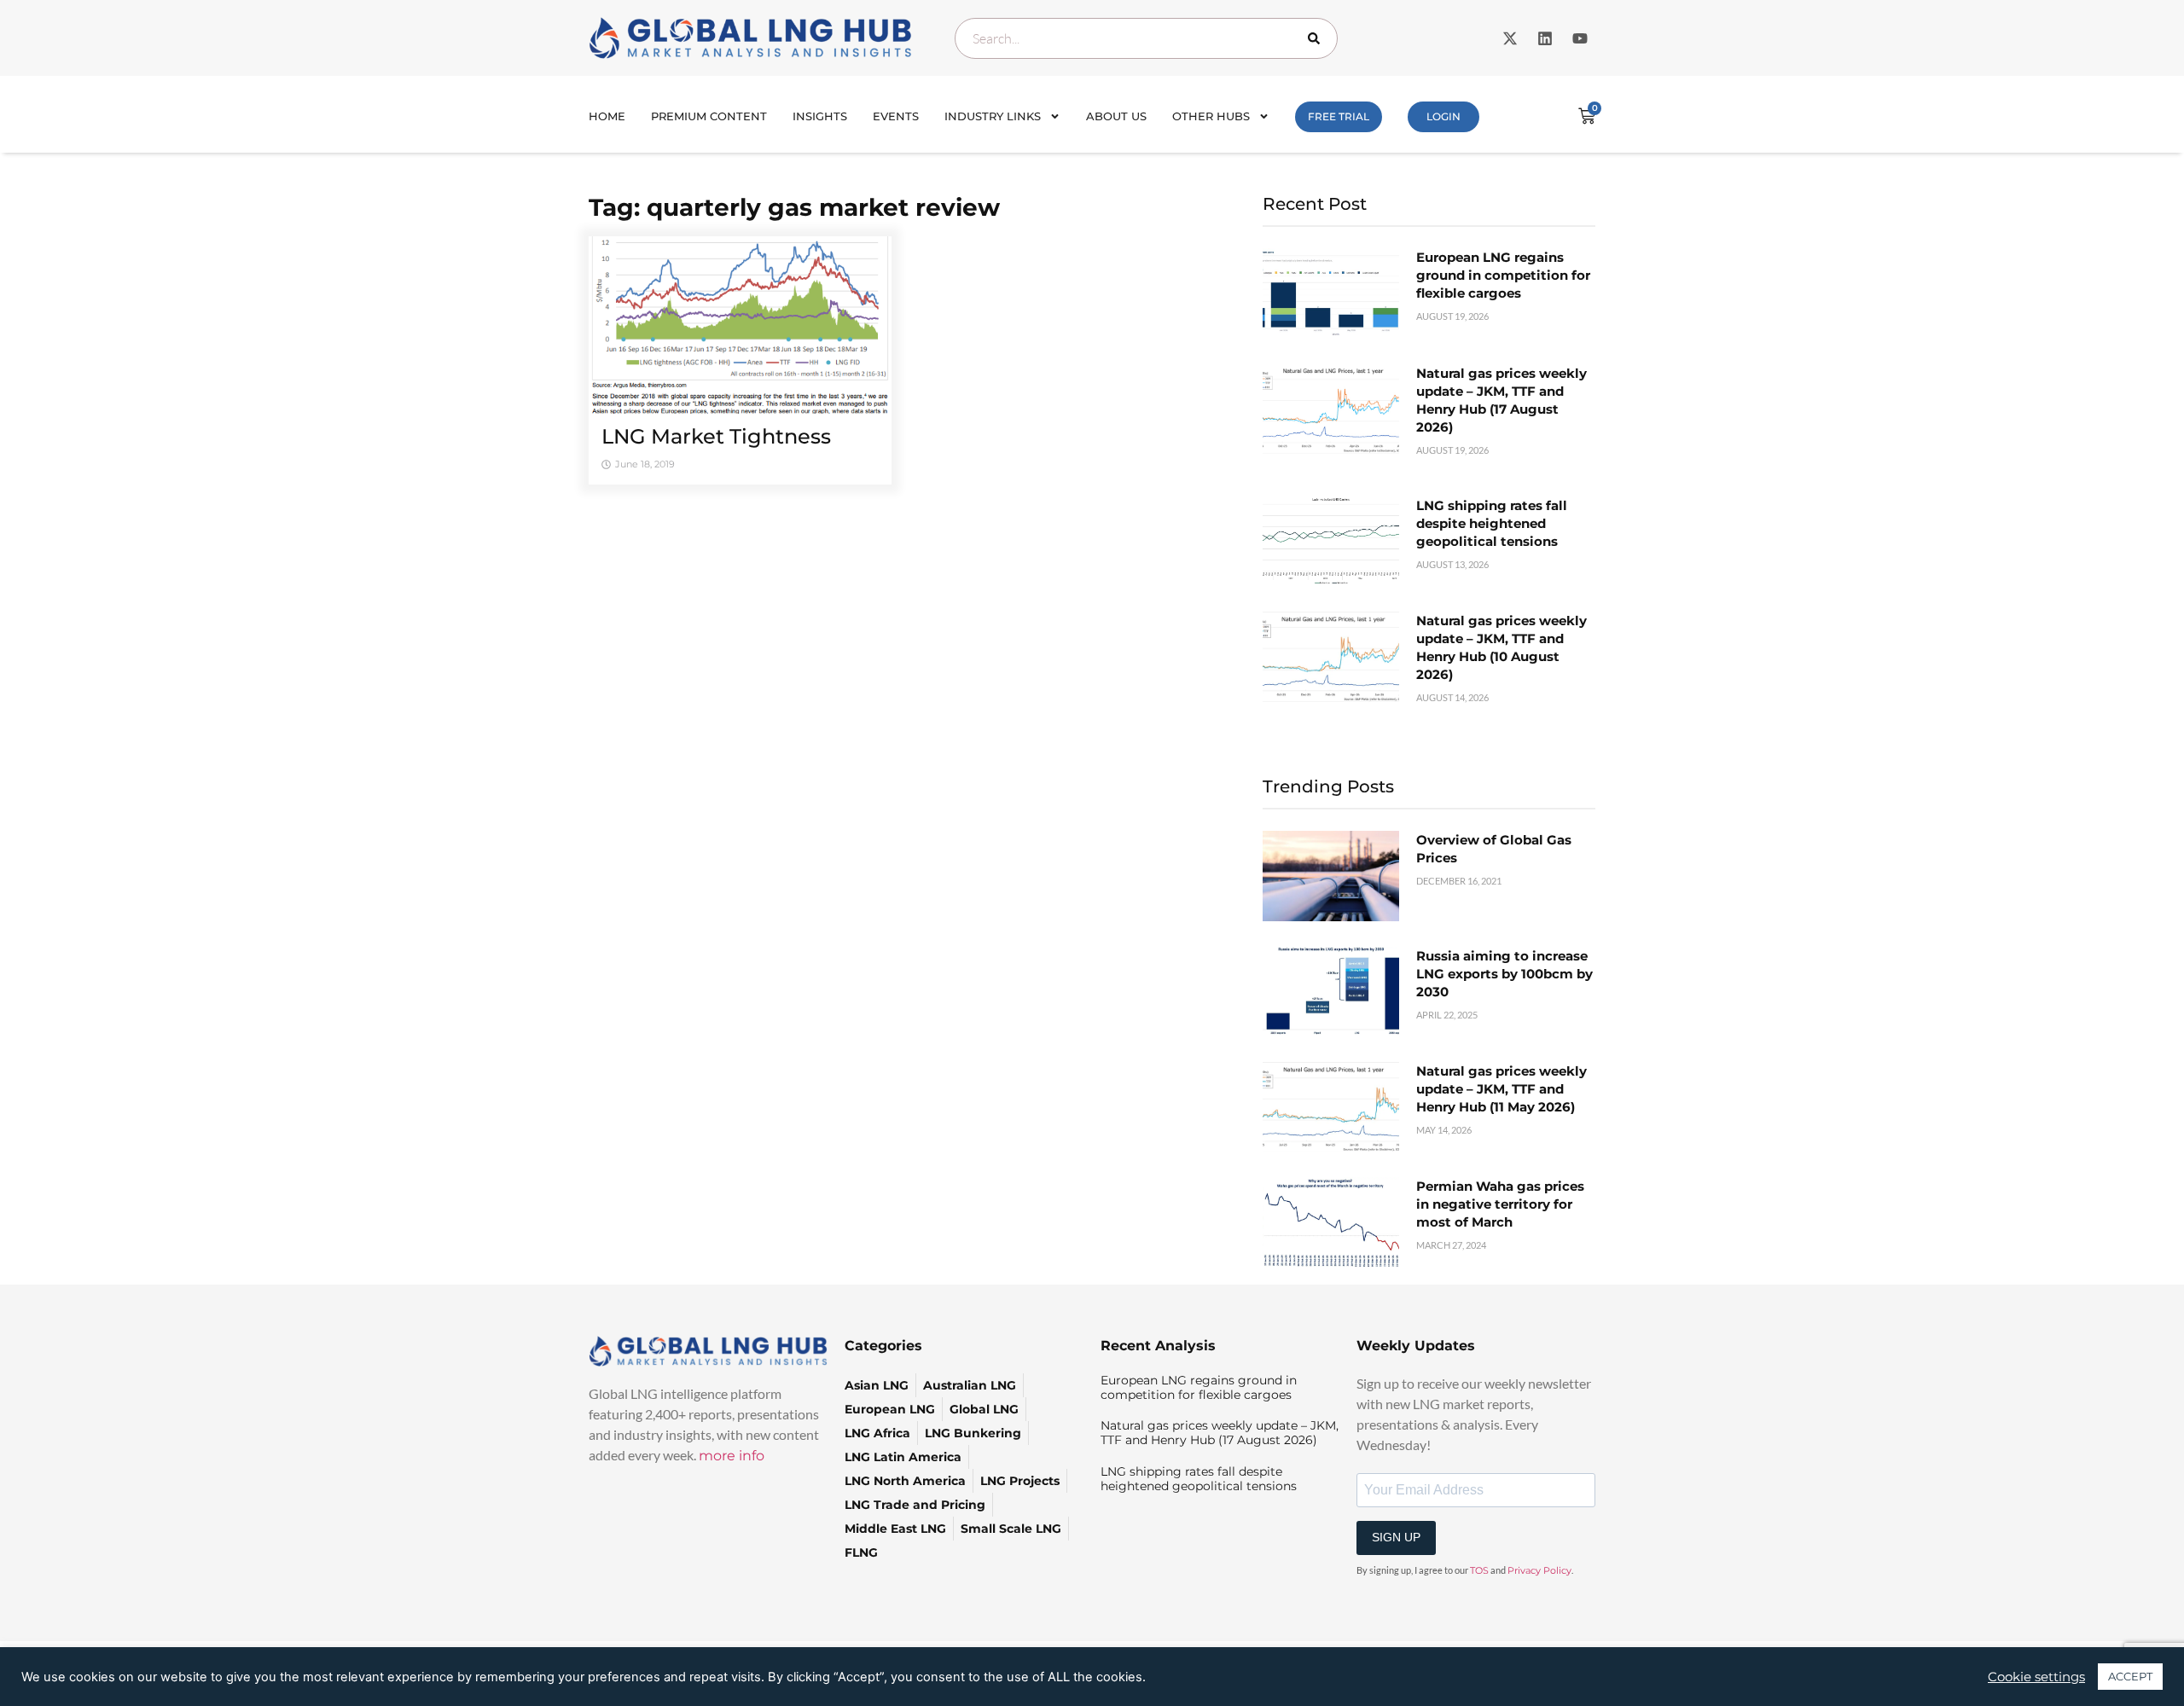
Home (607, 116)
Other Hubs (1211, 116)
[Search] (1317, 38)
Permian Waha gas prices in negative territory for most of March (1500, 1204)
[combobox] (1146, 38)
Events (896, 116)
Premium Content (709, 116)
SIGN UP (1396, 1537)
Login (1443, 116)
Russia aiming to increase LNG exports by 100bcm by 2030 (1504, 974)
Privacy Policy (1539, 1570)
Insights (820, 116)
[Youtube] (1580, 38)
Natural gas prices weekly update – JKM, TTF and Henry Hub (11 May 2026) (1501, 1089)
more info (732, 1456)
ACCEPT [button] (2130, 1676)
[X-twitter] (1510, 38)
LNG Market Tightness (716, 436)
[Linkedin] (1545, 38)
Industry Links (993, 116)
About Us (1116, 116)
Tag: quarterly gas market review (794, 207)
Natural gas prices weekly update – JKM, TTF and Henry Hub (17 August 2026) (1220, 1433)
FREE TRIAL (1339, 116)
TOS (1479, 1570)
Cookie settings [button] (2036, 1677)
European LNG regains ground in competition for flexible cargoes (1503, 275)
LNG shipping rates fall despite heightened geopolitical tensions (1492, 523)
